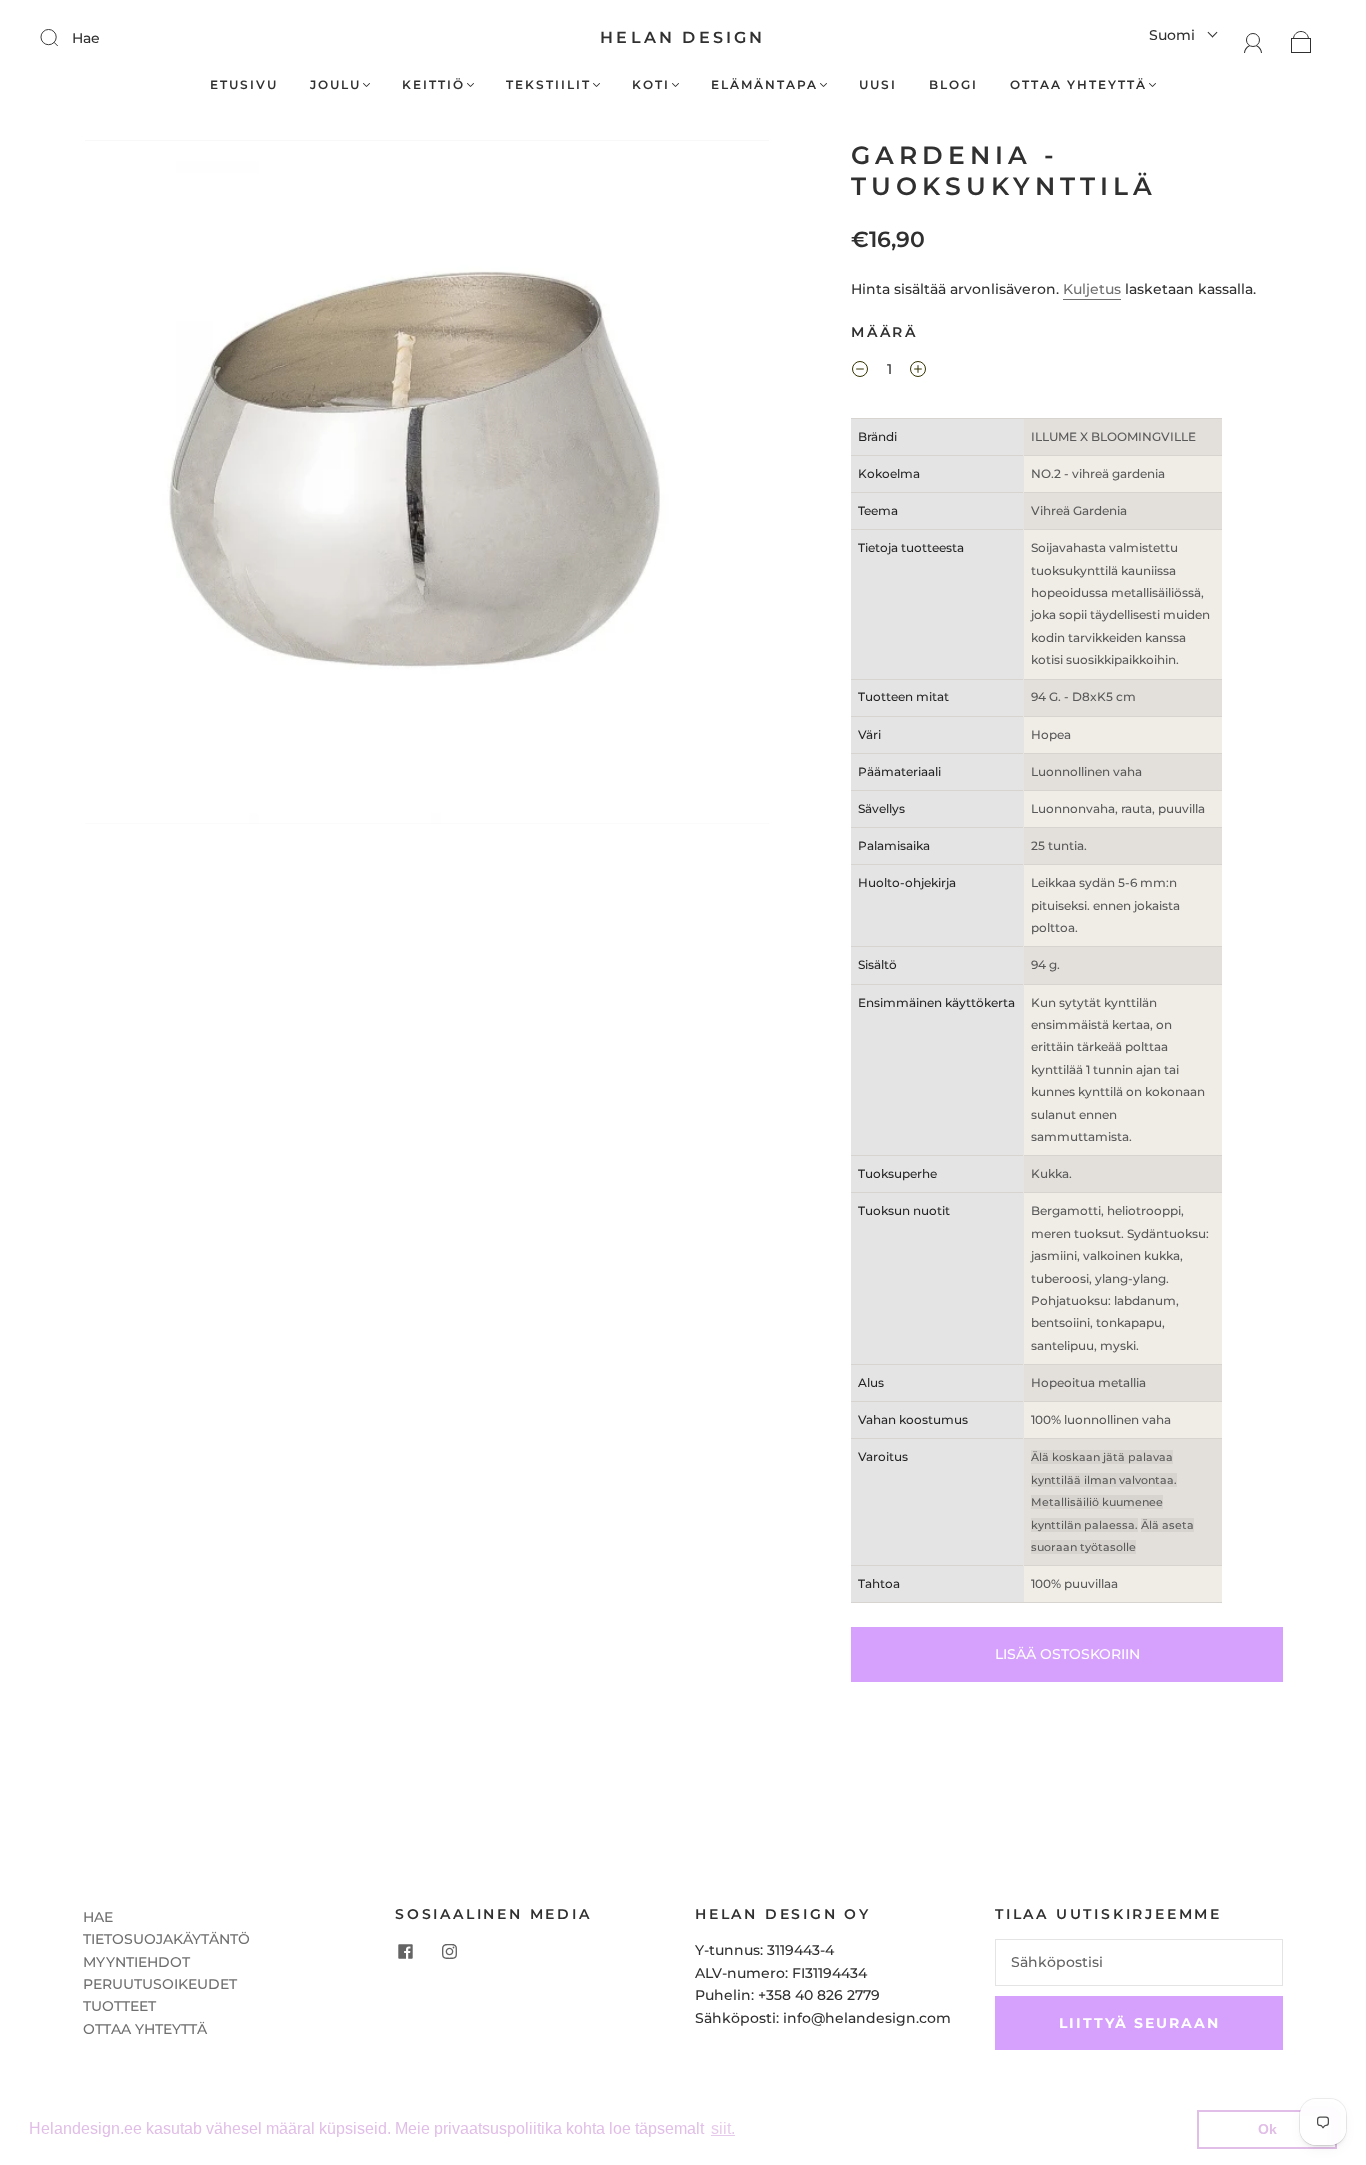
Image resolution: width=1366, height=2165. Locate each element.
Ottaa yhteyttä (1078, 84)
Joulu (335, 84)
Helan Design (682, 37)
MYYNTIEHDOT (136, 1962)
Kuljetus (1092, 289)
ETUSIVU (244, 84)
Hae (86, 38)
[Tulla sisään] (62, 37)
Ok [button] (1267, 2129)
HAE (98, 1917)
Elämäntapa (764, 84)
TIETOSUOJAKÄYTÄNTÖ (166, 1939)
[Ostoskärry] (1301, 41)
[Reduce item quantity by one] (860, 372)
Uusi (878, 84)
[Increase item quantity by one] (918, 372)
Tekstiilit (548, 84)
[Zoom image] (427, 486)
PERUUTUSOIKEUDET (160, 1984)
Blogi (953, 84)
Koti (651, 84)
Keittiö (433, 84)
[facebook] (405, 1951)
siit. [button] (723, 2128)
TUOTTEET (119, 2006)
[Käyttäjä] (1253, 41)
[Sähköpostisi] (1139, 1962)
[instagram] (449, 1951)
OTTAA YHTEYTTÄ (145, 2029)
